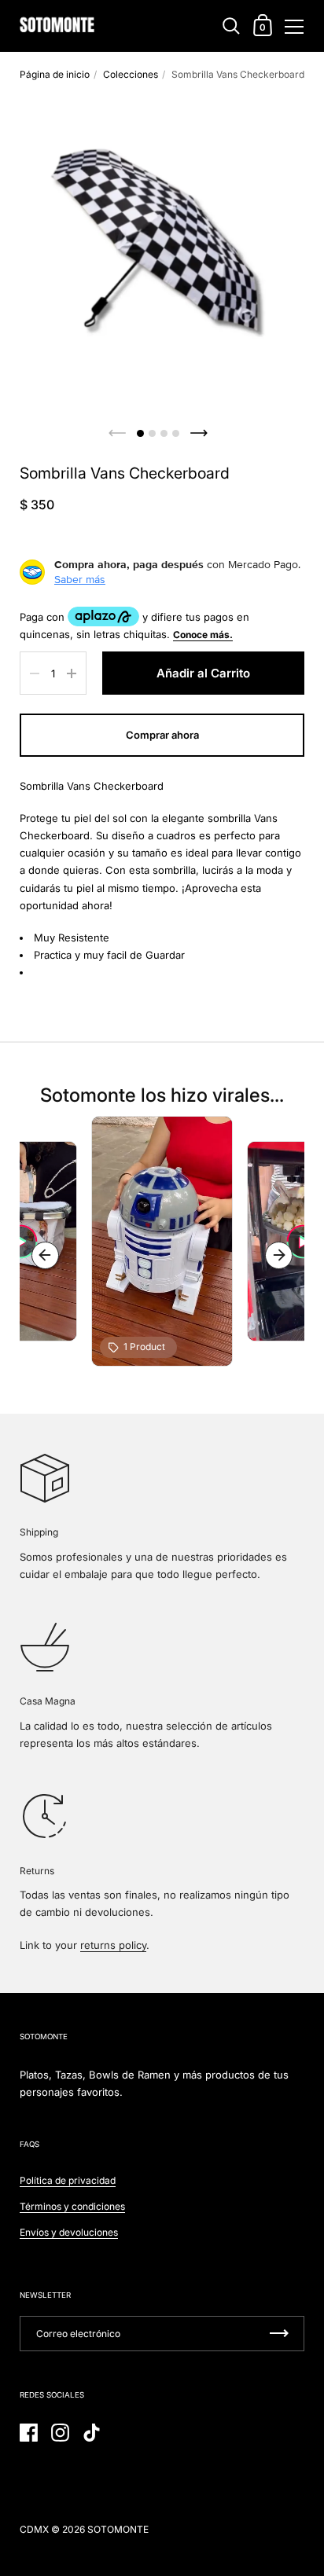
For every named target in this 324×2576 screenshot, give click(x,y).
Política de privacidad (68, 2180)
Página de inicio (55, 74)
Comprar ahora (162, 735)
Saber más (80, 579)
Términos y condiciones (72, 2206)
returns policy (113, 1945)
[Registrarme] (279, 2334)
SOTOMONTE (118, 2529)
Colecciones (131, 74)
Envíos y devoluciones (69, 2232)
